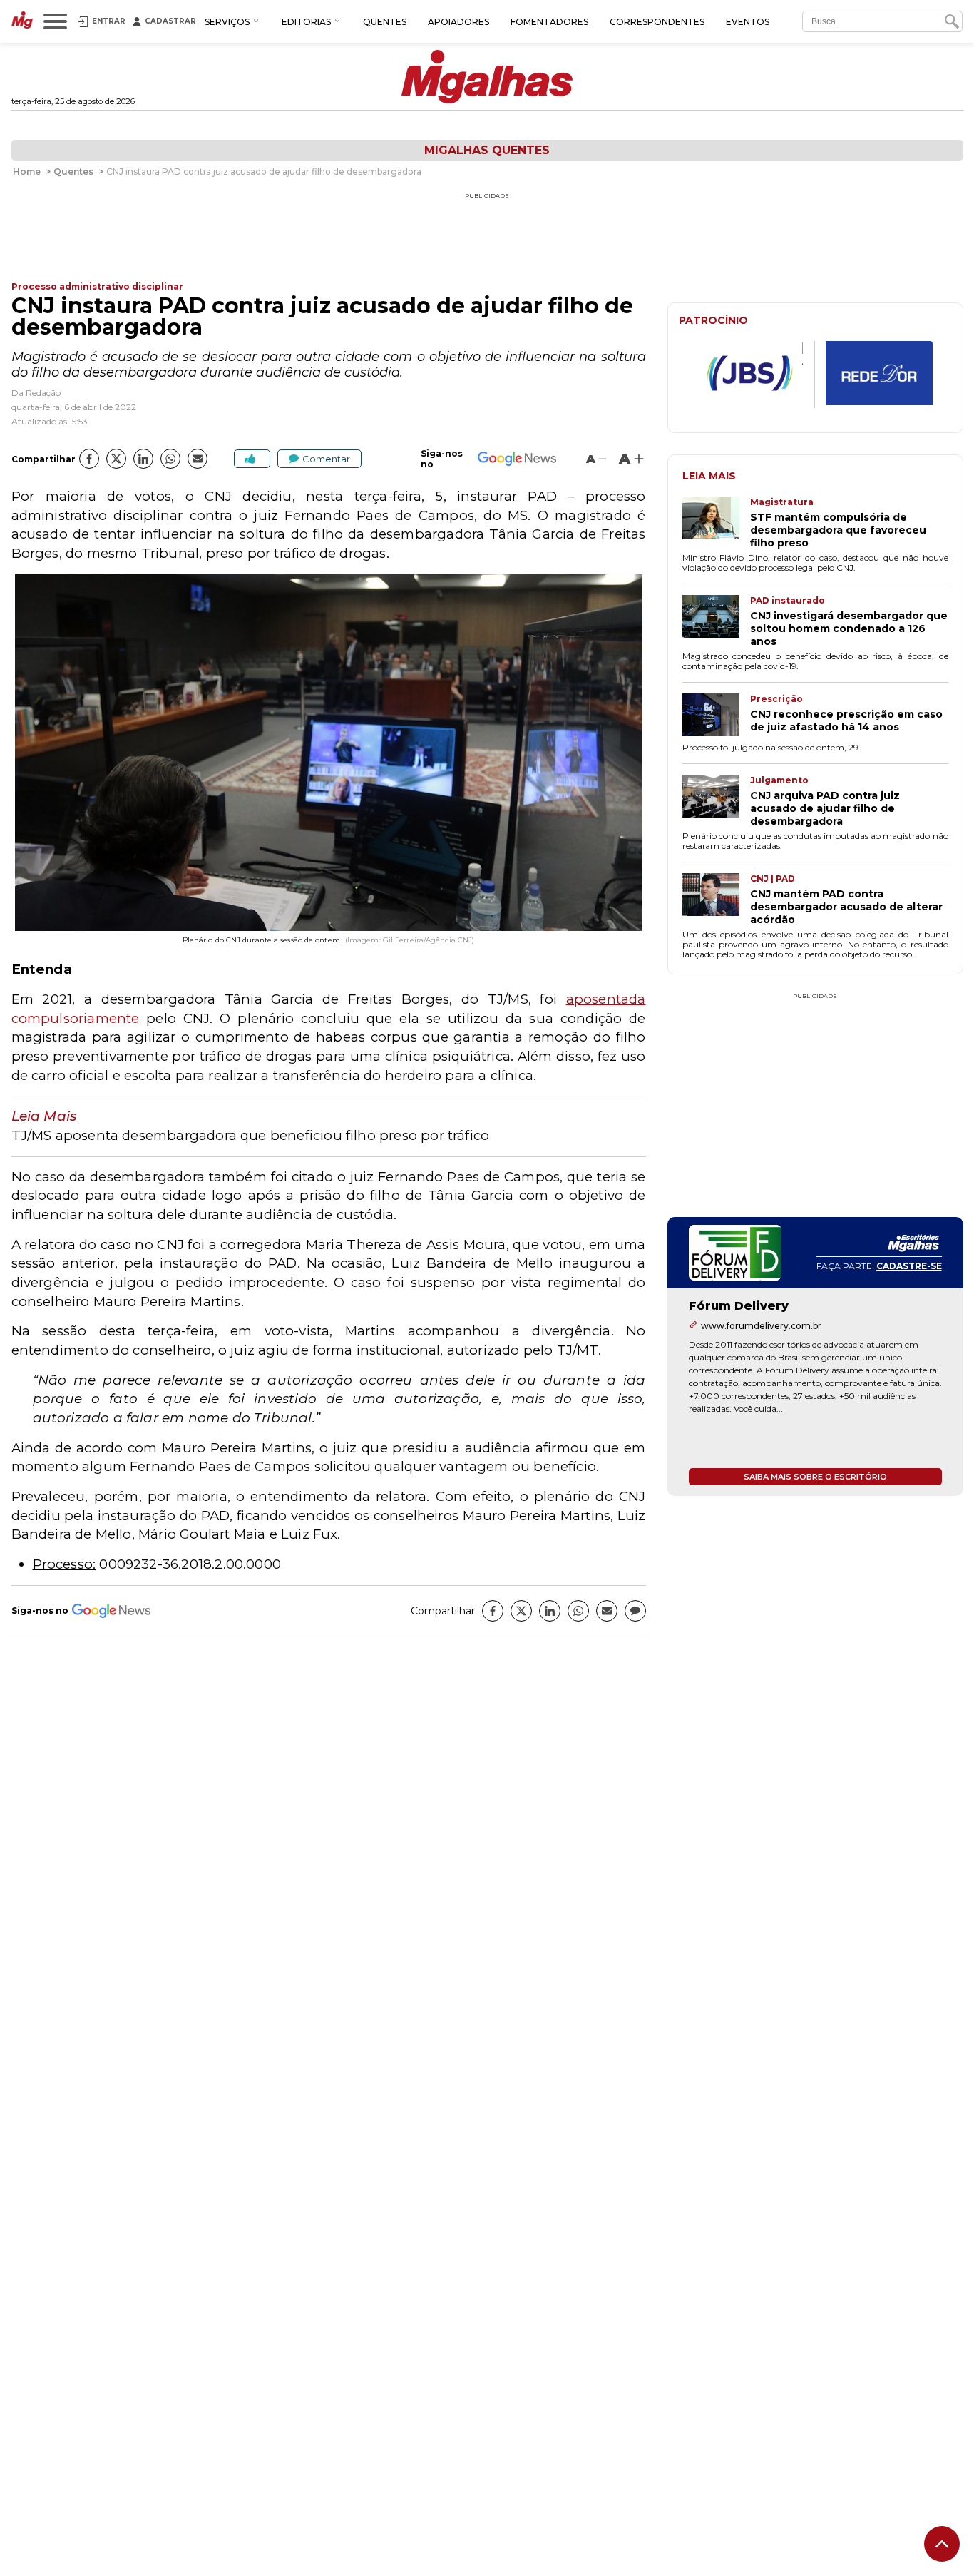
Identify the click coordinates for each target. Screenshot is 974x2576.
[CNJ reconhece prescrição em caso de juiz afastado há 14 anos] (716, 716)
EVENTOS (748, 22)
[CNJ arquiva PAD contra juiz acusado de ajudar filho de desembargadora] (716, 801)
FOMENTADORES (549, 22)
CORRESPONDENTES (657, 22)
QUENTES (385, 22)
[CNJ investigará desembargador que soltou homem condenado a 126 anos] (716, 621)
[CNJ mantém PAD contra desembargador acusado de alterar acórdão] (716, 900)
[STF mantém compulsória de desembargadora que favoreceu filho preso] (716, 523)
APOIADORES (458, 22)
